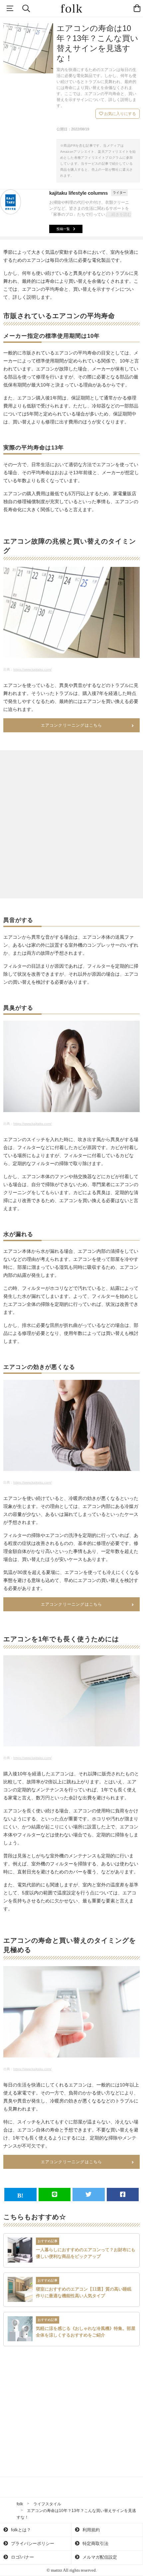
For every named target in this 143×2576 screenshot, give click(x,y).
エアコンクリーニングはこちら (72, 725)
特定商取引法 (95, 2543)
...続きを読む (120, 214)
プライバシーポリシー (32, 2543)
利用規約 (90, 2530)
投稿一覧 (63, 229)
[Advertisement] (71, 824)
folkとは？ (20, 2530)
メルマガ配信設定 (99, 2557)
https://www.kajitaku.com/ (32, 669)
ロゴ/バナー (22, 2557)
